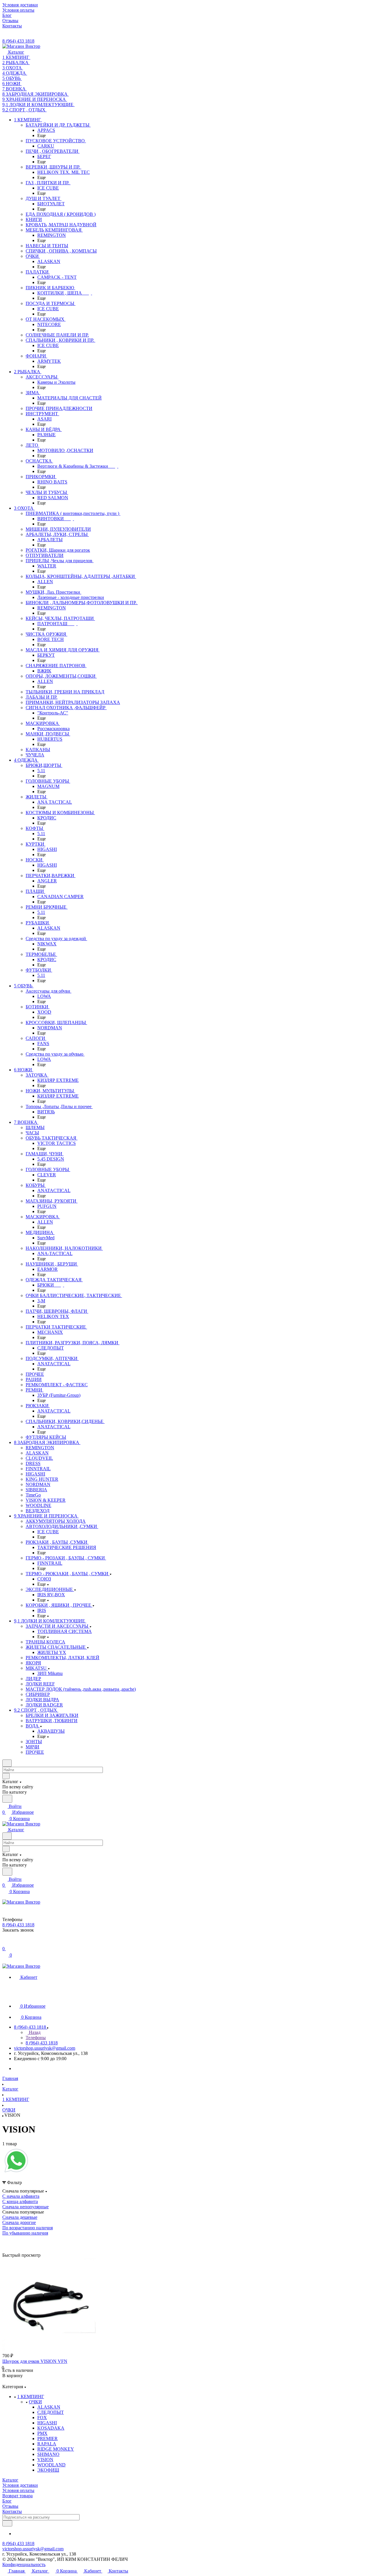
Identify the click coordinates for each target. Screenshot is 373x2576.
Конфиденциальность (24, 2564)
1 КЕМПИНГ (31, 2397)
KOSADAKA (51, 2428)
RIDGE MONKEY (56, 2449)
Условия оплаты (18, 2490)
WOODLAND (51, 2465)
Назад (34, 2032)
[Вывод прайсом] (24, 2241)
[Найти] (7, 1799)
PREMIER (47, 2439)
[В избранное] (5, 2381)
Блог (7, 2501)
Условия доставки (20, 2485)
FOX (42, 2418)
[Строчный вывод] (15, 2241)
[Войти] (5, 1943)
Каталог (10, 2480)
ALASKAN (49, 2407)
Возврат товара (17, 2496)
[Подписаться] (7, 2523)
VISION (45, 2460)
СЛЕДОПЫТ (51, 2412)
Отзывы (10, 2506)
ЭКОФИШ (48, 2470)
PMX (42, 2433)
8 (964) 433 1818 (18, 41)
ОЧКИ (35, 2402)
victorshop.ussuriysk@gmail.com (45, 2048)
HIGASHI (47, 2423)
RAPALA (47, 2444)
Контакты (12, 2511)
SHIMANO (48, 2454)
